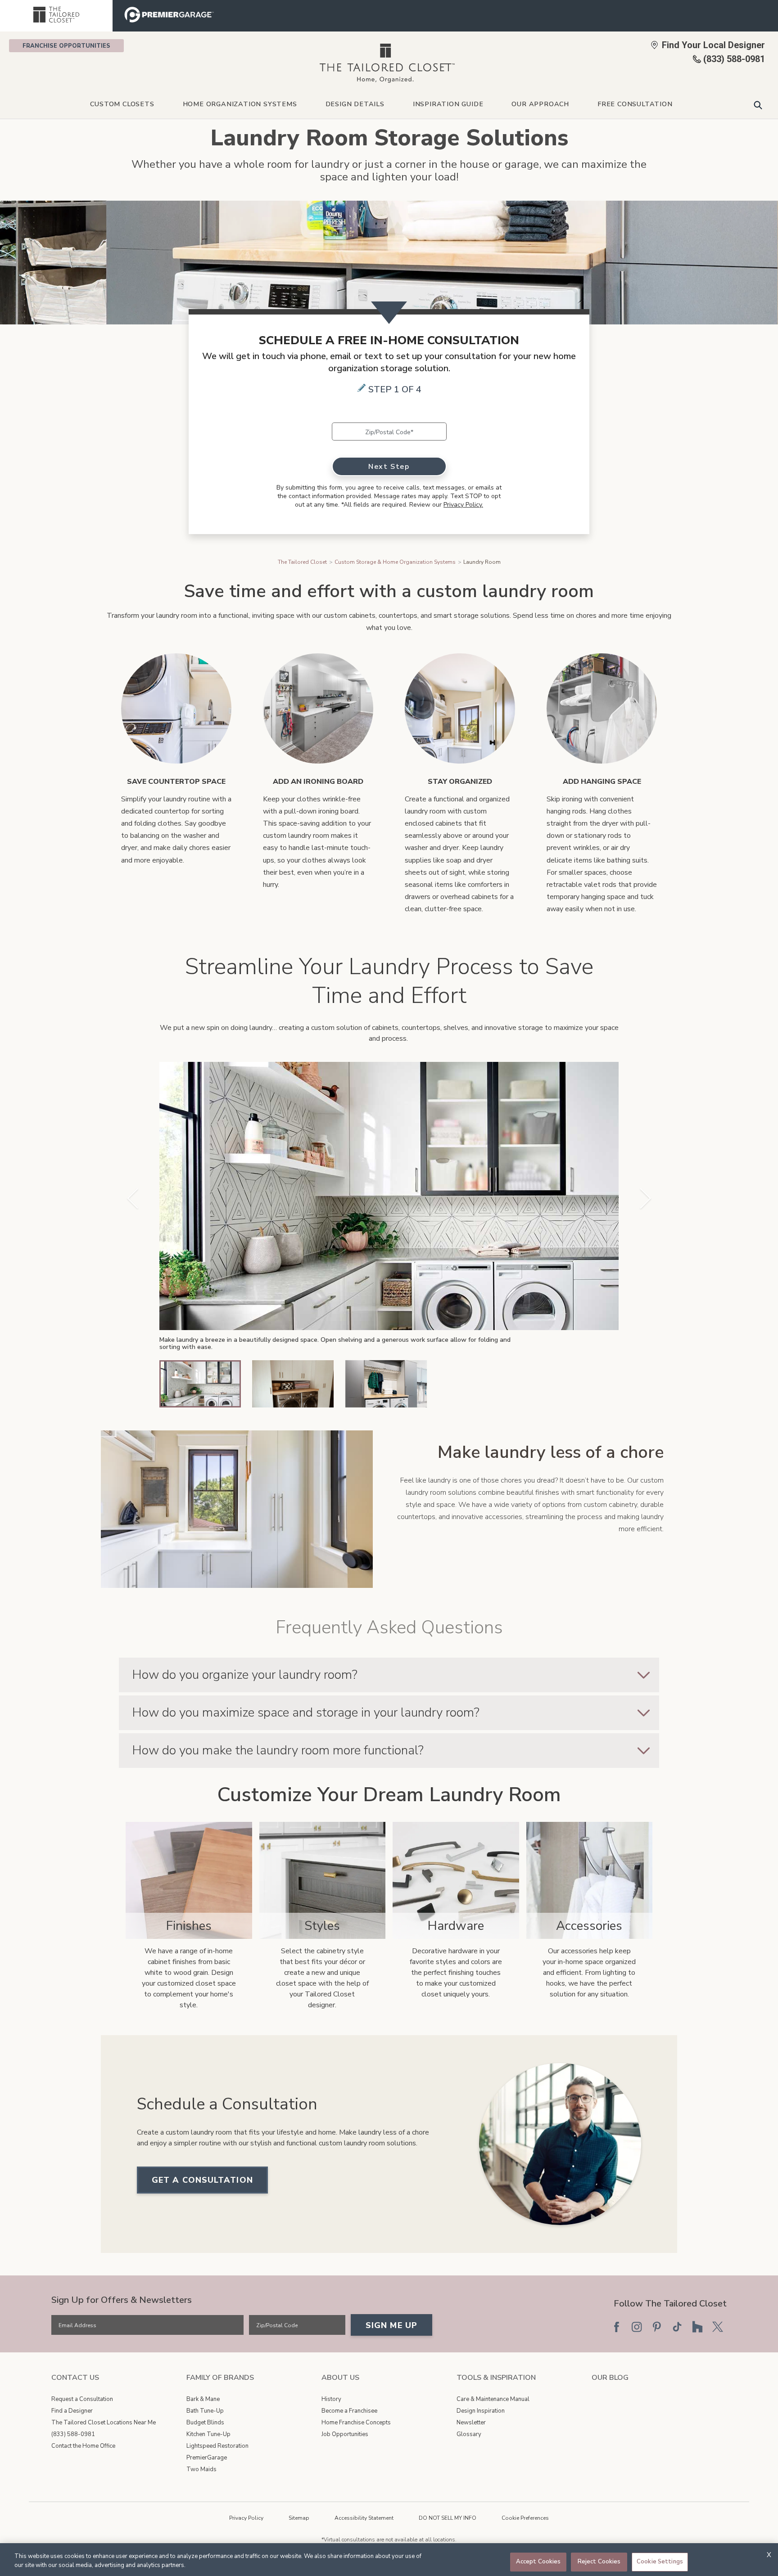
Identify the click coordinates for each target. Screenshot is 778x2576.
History (331, 2399)
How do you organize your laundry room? (245, 1675)
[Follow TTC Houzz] (697, 2327)
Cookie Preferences (525, 2518)
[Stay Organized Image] (460, 708)
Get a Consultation (202, 2180)
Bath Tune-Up (205, 2411)
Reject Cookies (599, 2562)
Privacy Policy (246, 2518)
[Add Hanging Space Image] (602, 708)
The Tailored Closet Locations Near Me (104, 2423)
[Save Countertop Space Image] (176, 708)
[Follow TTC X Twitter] (718, 2327)
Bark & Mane (203, 2399)
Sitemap (299, 2518)
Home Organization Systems (240, 104)
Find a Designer (72, 2411)
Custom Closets (122, 104)
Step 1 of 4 (395, 389)
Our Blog (610, 2378)
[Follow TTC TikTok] (677, 2327)
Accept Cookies (538, 2562)
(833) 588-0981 (73, 2434)
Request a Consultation (82, 2399)
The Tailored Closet (302, 562)
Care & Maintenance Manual (493, 2399)
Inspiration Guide (448, 104)
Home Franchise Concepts (356, 2423)
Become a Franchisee (349, 2411)
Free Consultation (635, 104)
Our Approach (540, 104)
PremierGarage (207, 2458)
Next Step (389, 467)
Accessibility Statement (364, 2518)
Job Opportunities (345, 2434)
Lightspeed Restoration (217, 2446)
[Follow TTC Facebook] (616, 2327)
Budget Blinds (205, 2423)
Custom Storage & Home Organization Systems (395, 562)
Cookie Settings (660, 2562)
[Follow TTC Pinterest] (657, 2327)
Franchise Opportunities (66, 46)
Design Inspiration (481, 2411)
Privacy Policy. (463, 505)
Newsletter (471, 2423)
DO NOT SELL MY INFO (448, 2518)
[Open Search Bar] (758, 105)
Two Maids (201, 2469)
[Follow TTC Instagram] (637, 2327)
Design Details (355, 104)
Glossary (469, 2434)
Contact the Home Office (83, 2446)
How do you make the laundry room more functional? (278, 1750)
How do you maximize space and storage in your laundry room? (306, 1713)
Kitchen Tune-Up (208, 2434)
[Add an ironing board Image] (318, 708)
